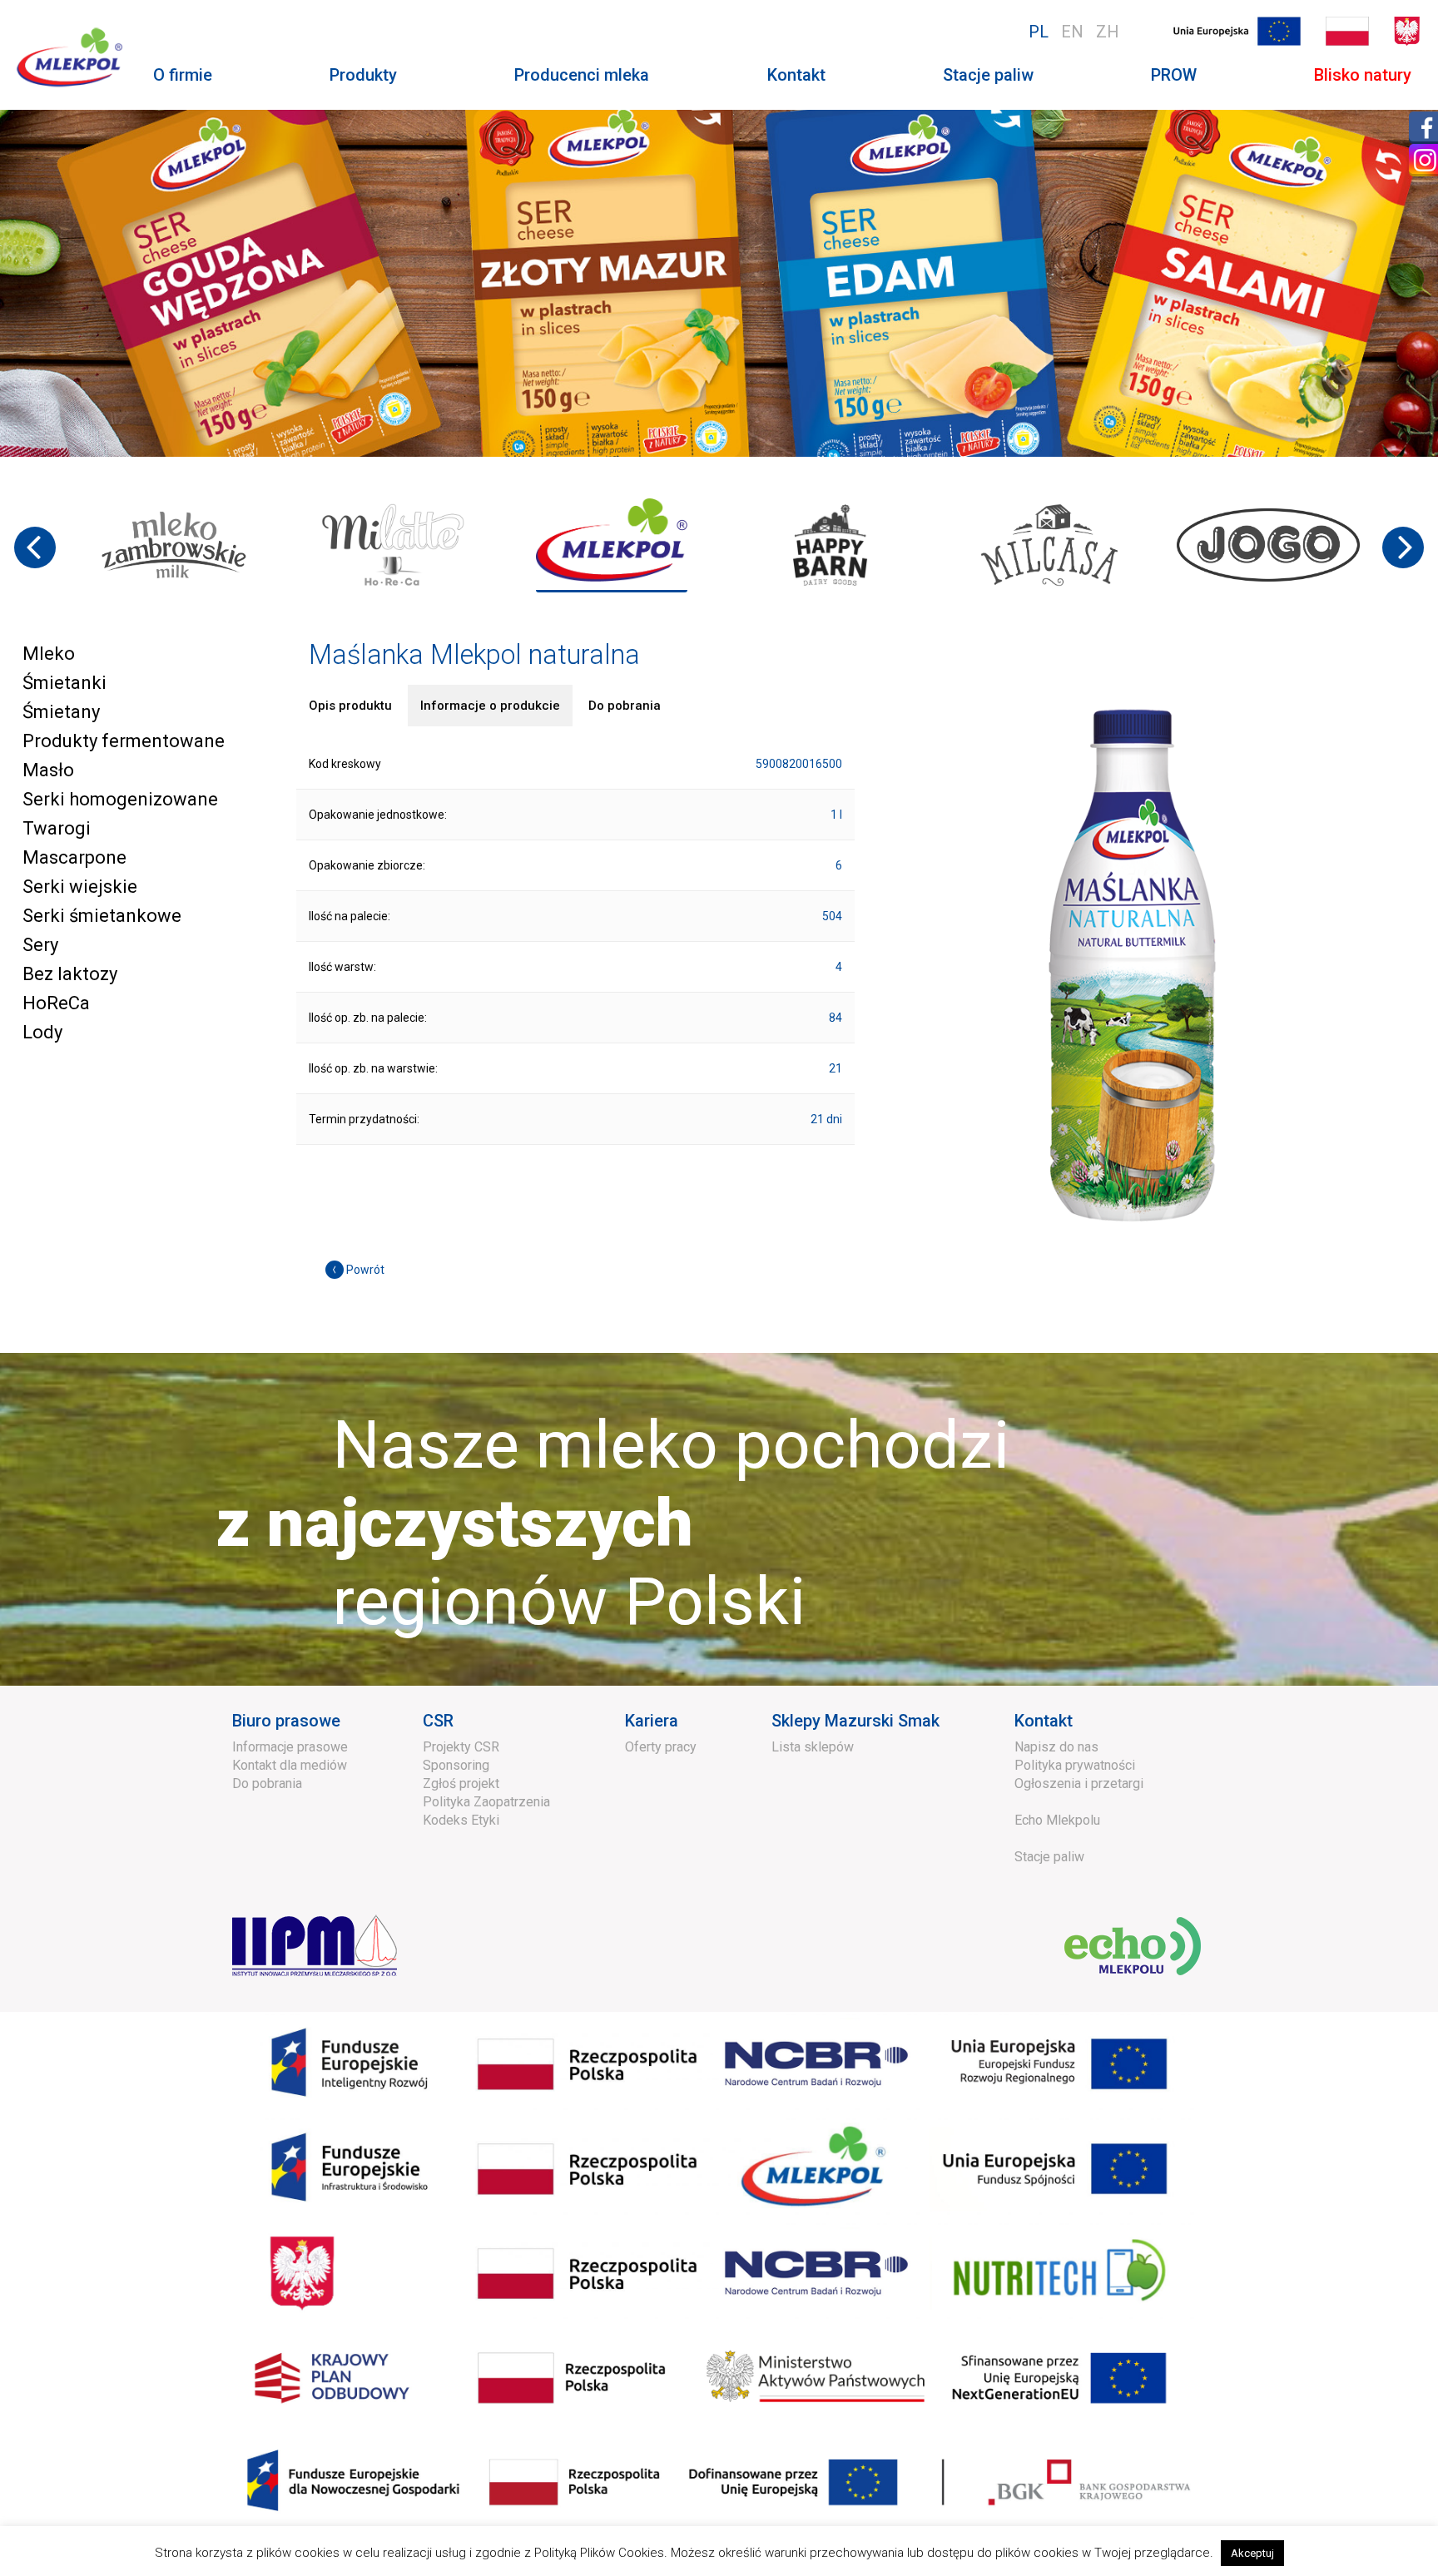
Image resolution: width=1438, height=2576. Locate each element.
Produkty (363, 75)
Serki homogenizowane (120, 799)
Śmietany (61, 712)
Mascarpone (74, 857)
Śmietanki (64, 683)
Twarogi (57, 828)
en (1072, 32)
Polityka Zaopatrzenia (486, 1802)
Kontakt (796, 75)
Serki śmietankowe (102, 916)
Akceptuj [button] (1252, 2553)
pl (1039, 32)
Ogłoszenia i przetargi (1079, 1783)
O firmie (183, 75)
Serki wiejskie (80, 887)
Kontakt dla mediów (290, 1765)
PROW (1174, 75)
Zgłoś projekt (461, 1783)
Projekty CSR (461, 1747)
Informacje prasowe (290, 1747)
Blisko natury (1363, 75)
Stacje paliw (988, 75)
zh (1108, 32)
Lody (42, 1032)
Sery (40, 945)
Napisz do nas (1056, 1747)
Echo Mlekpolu (1057, 1820)
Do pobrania (267, 1783)
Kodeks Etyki (461, 1820)
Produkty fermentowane (124, 741)
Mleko (49, 654)
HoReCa (56, 1003)
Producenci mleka (582, 75)
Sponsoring (456, 1765)
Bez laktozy (70, 974)
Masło (48, 770)
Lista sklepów (813, 1747)
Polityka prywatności (1075, 1765)
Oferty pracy (661, 1747)
